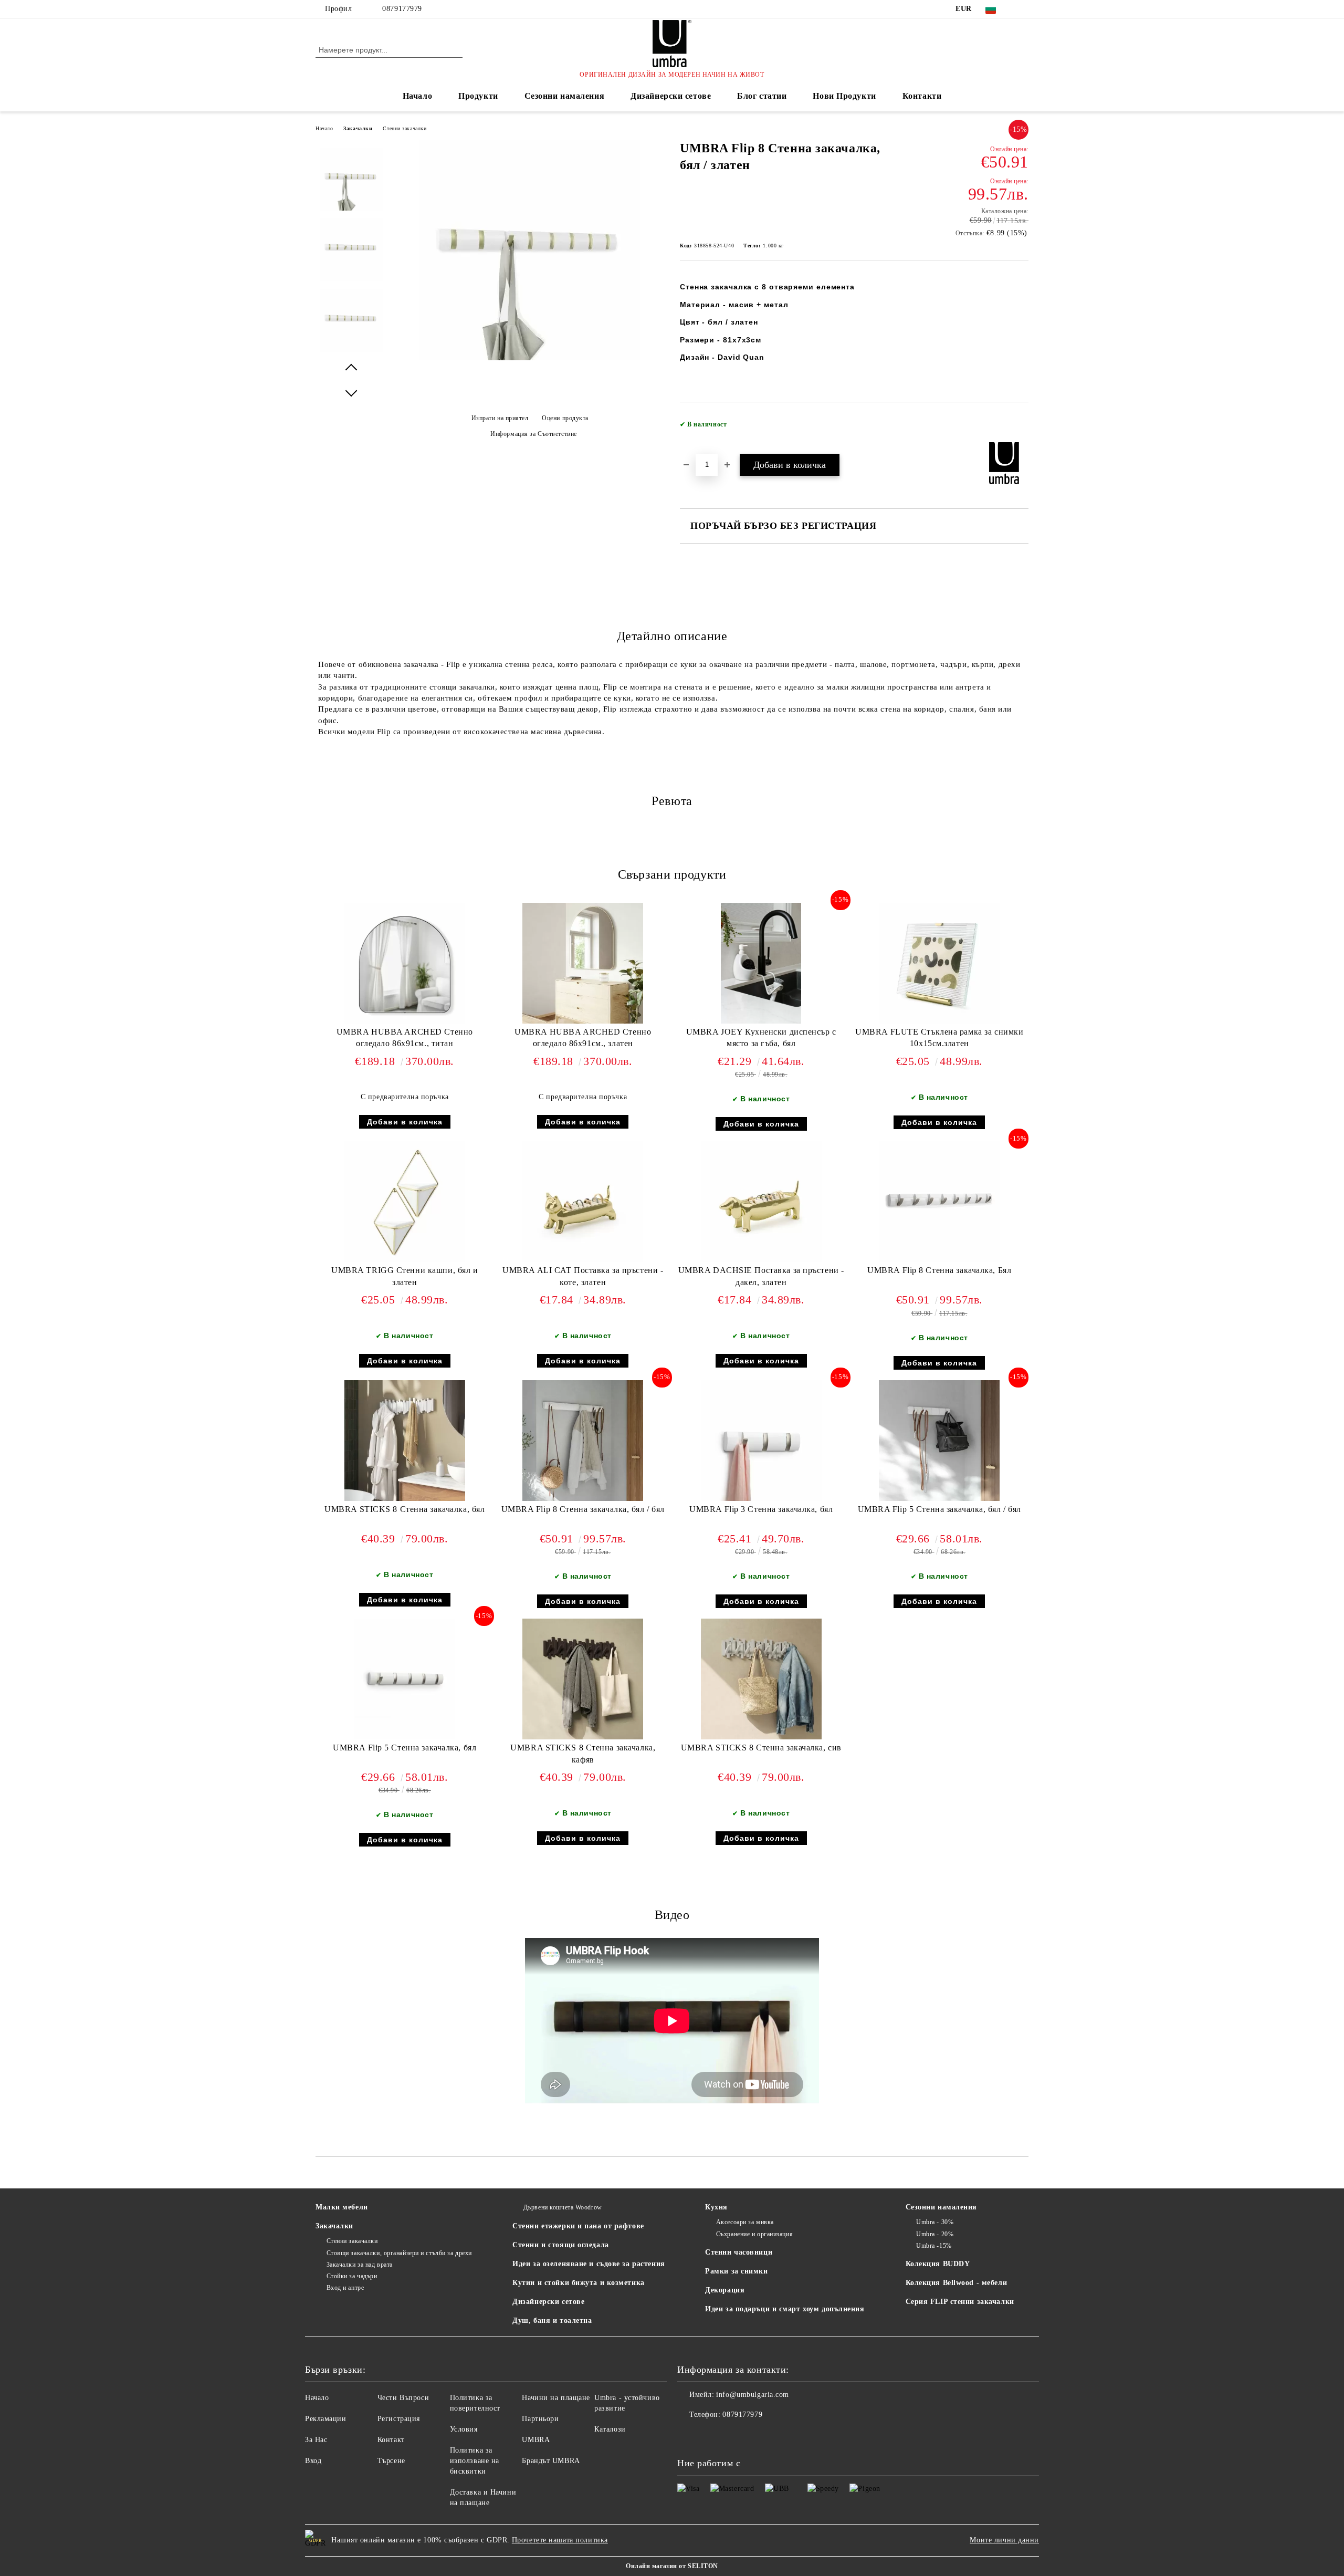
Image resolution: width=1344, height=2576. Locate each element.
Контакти (922, 96)
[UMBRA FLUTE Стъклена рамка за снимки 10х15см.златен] (939, 963)
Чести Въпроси (403, 2398)
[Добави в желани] (1021, 427)
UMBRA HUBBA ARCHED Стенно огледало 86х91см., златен (583, 1038)
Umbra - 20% (935, 2234)
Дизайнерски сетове (671, 96)
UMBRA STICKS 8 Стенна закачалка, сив (761, 1748)
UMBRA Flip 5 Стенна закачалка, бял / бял (939, 1509)
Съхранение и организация (754, 2234)
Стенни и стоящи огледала (560, 2245)
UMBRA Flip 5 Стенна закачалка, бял (405, 1748)
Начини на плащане (556, 2398)
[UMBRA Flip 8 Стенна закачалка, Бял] (939, 1202)
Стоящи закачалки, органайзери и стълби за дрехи (399, 2253)
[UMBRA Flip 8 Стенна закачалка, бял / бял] (583, 1441)
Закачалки (358, 128)
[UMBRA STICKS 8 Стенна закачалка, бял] (405, 1441)
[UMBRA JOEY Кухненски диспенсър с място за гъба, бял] (761, 963)
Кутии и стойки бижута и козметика (578, 2283)
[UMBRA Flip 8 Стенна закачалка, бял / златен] (530, 358)
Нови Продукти (844, 96)
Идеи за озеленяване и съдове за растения (589, 2264)
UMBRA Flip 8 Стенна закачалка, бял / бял (583, 1509)
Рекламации (326, 2419)
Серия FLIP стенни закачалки (960, 2302)
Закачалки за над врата (360, 2265)
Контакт (391, 2440)
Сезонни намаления (565, 96)
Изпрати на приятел (500, 418)
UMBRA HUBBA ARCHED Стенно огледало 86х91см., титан (405, 1038)
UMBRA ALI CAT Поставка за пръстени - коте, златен (583, 1276)
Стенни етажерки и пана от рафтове (578, 2226)
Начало (417, 96)
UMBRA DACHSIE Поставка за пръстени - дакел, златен (761, 1276)
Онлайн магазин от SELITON (672, 2566)
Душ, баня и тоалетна (552, 2321)
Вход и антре (345, 2288)
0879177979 (402, 9)
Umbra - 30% (935, 2222)
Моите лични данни (1004, 2540)
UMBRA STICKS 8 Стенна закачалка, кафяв (583, 1754)
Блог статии (762, 96)
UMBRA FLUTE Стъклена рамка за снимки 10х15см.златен (939, 1038)
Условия (464, 2429)
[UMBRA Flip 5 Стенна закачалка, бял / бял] (939, 1441)
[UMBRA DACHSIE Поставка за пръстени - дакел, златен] (761, 1202)
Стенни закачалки (405, 128)
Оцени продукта (565, 418)
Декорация (725, 2290)
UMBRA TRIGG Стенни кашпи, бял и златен (405, 1276)
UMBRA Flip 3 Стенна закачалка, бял (761, 1509)
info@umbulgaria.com (753, 2395)
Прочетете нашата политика (560, 2540)
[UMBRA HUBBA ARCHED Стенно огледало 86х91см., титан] (405, 963)
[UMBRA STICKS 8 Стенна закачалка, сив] (761, 1679)
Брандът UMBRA (551, 2461)
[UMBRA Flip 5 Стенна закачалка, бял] (405, 1679)
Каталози (610, 2429)
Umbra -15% (934, 2246)
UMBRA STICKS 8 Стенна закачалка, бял (405, 1509)
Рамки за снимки (736, 2271)
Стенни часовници (739, 2252)
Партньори (540, 2419)
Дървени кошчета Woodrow (563, 2207)
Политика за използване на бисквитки (475, 2461)
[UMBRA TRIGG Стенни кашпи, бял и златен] (405, 1202)
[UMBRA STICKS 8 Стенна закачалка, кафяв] (583, 1679)
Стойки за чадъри (352, 2276)
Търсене (391, 2461)
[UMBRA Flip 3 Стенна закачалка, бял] (761, 1441)
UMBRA (536, 2440)
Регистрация (399, 2419)
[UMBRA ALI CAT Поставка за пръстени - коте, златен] (583, 1202)
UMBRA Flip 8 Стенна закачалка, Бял (939, 1270)
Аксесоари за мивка (745, 2222)
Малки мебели (342, 2207)
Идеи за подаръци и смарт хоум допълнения (785, 2309)
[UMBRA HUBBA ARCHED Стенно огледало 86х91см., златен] (583, 963)
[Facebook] (1023, 9)
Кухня (716, 2207)
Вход (313, 2461)
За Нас (316, 2440)
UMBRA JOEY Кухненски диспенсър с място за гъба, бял (761, 1038)
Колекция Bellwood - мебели (957, 2283)
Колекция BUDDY (938, 2264)
